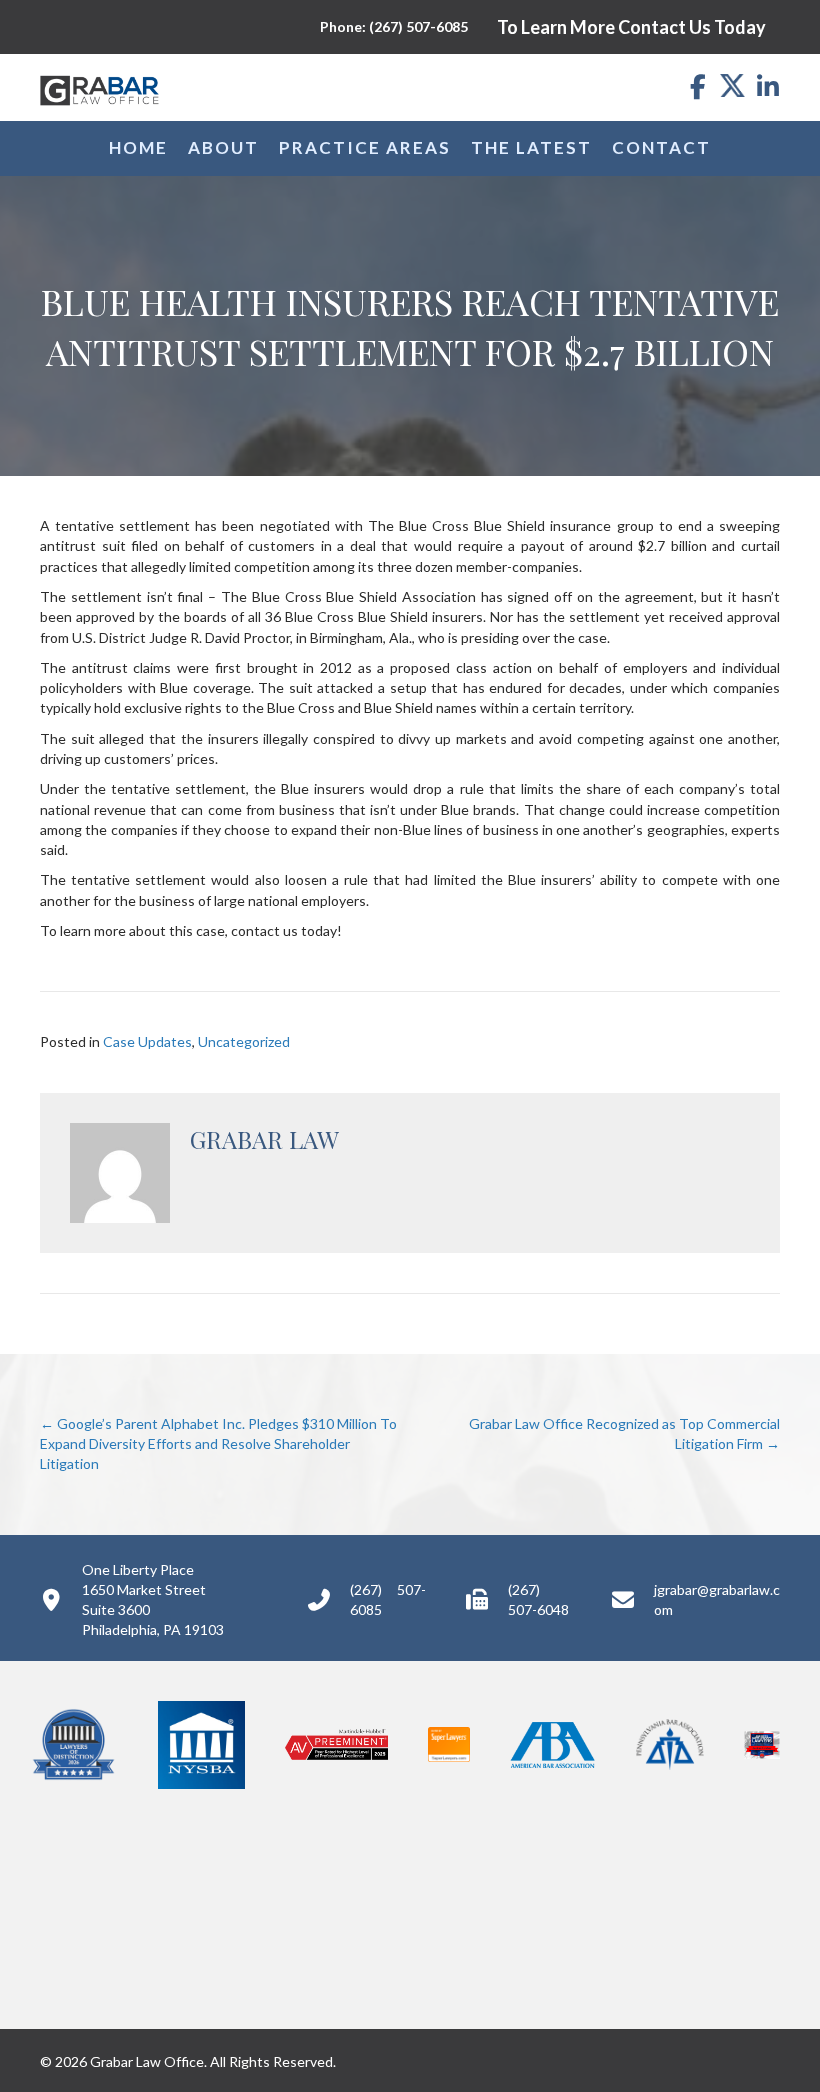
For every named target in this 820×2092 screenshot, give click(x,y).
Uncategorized (244, 1041)
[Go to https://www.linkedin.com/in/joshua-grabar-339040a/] (767, 87)
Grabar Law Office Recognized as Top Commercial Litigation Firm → (624, 1433)
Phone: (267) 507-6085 (394, 26)
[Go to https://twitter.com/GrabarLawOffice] (732, 85)
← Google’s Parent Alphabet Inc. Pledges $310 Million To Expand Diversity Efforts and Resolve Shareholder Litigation (218, 1444)
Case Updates (147, 1041)
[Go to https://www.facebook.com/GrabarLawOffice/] (697, 87)
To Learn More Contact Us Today (631, 27)
